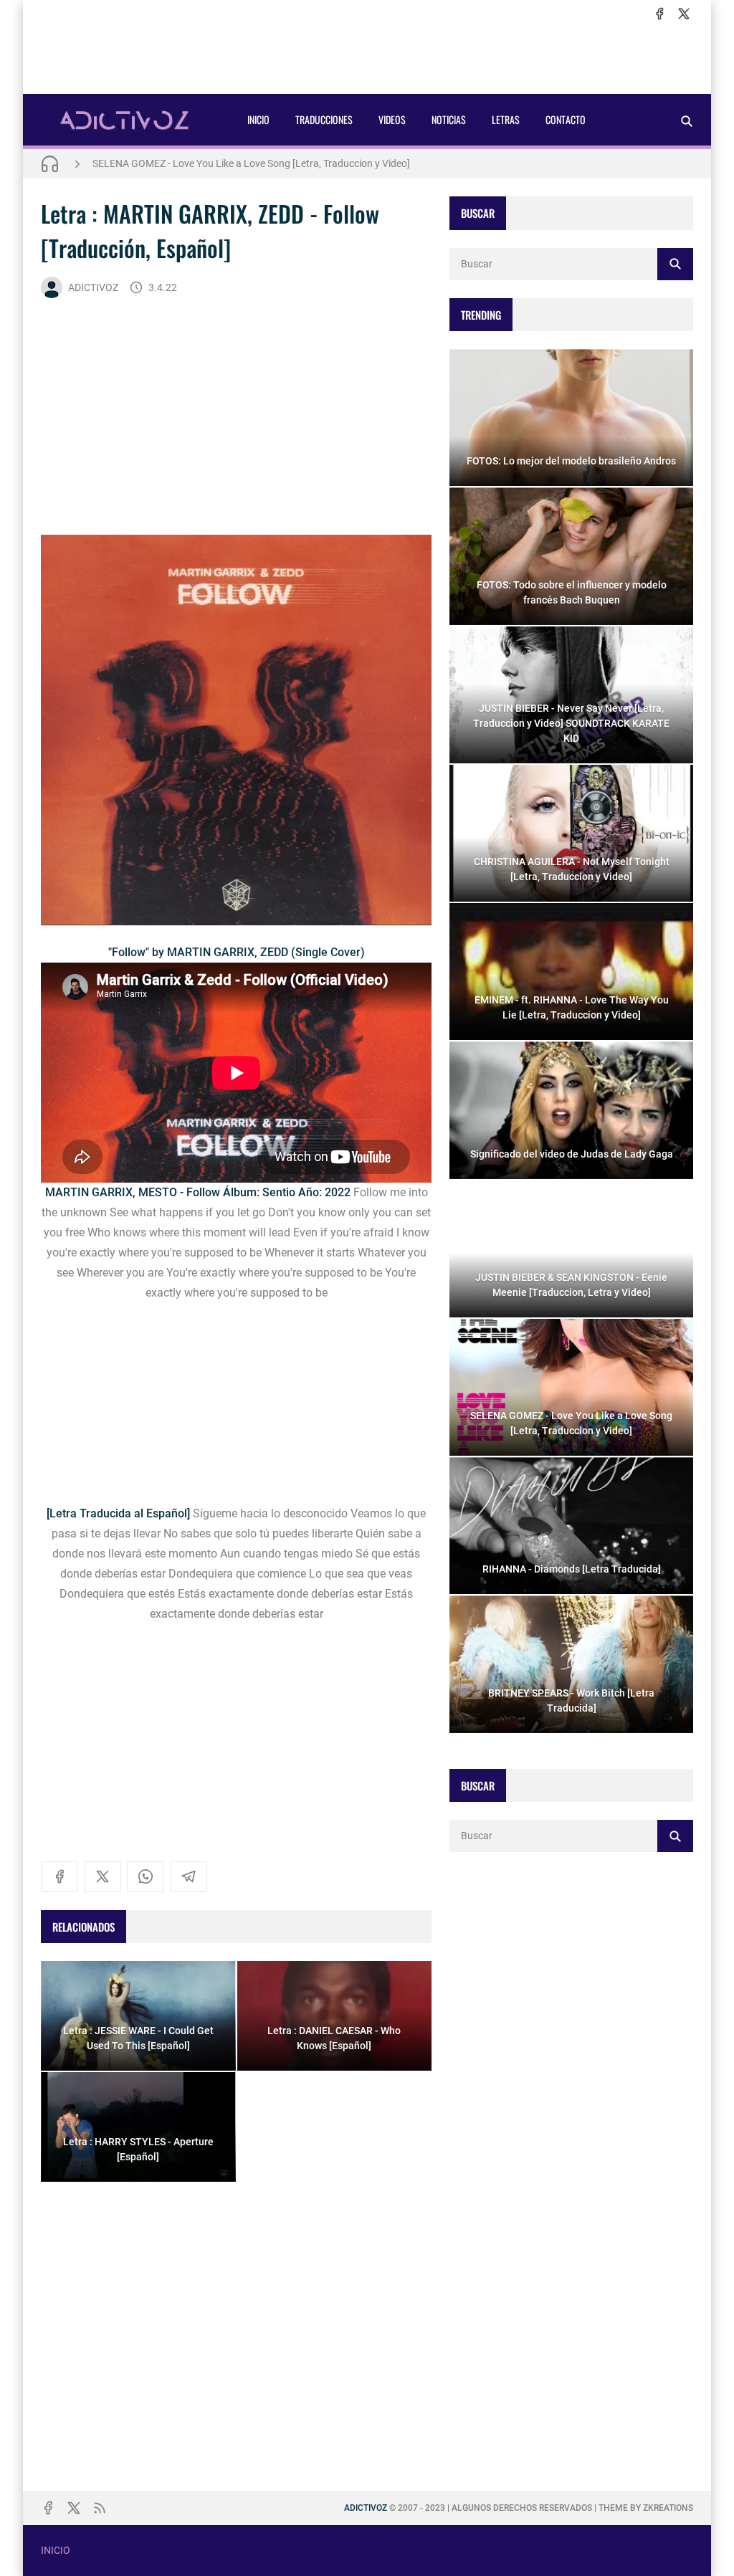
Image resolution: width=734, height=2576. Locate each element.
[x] (684, 14)
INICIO (258, 119)
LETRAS (506, 119)
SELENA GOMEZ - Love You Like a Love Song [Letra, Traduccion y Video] (251, 163)
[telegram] (189, 1876)
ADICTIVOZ (93, 287)
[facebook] (659, 14)
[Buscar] (687, 121)
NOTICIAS (449, 119)
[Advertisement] (367, 58)
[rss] (100, 2508)
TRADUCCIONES (324, 119)
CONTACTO (566, 119)
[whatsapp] (146, 1876)
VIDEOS (392, 119)
